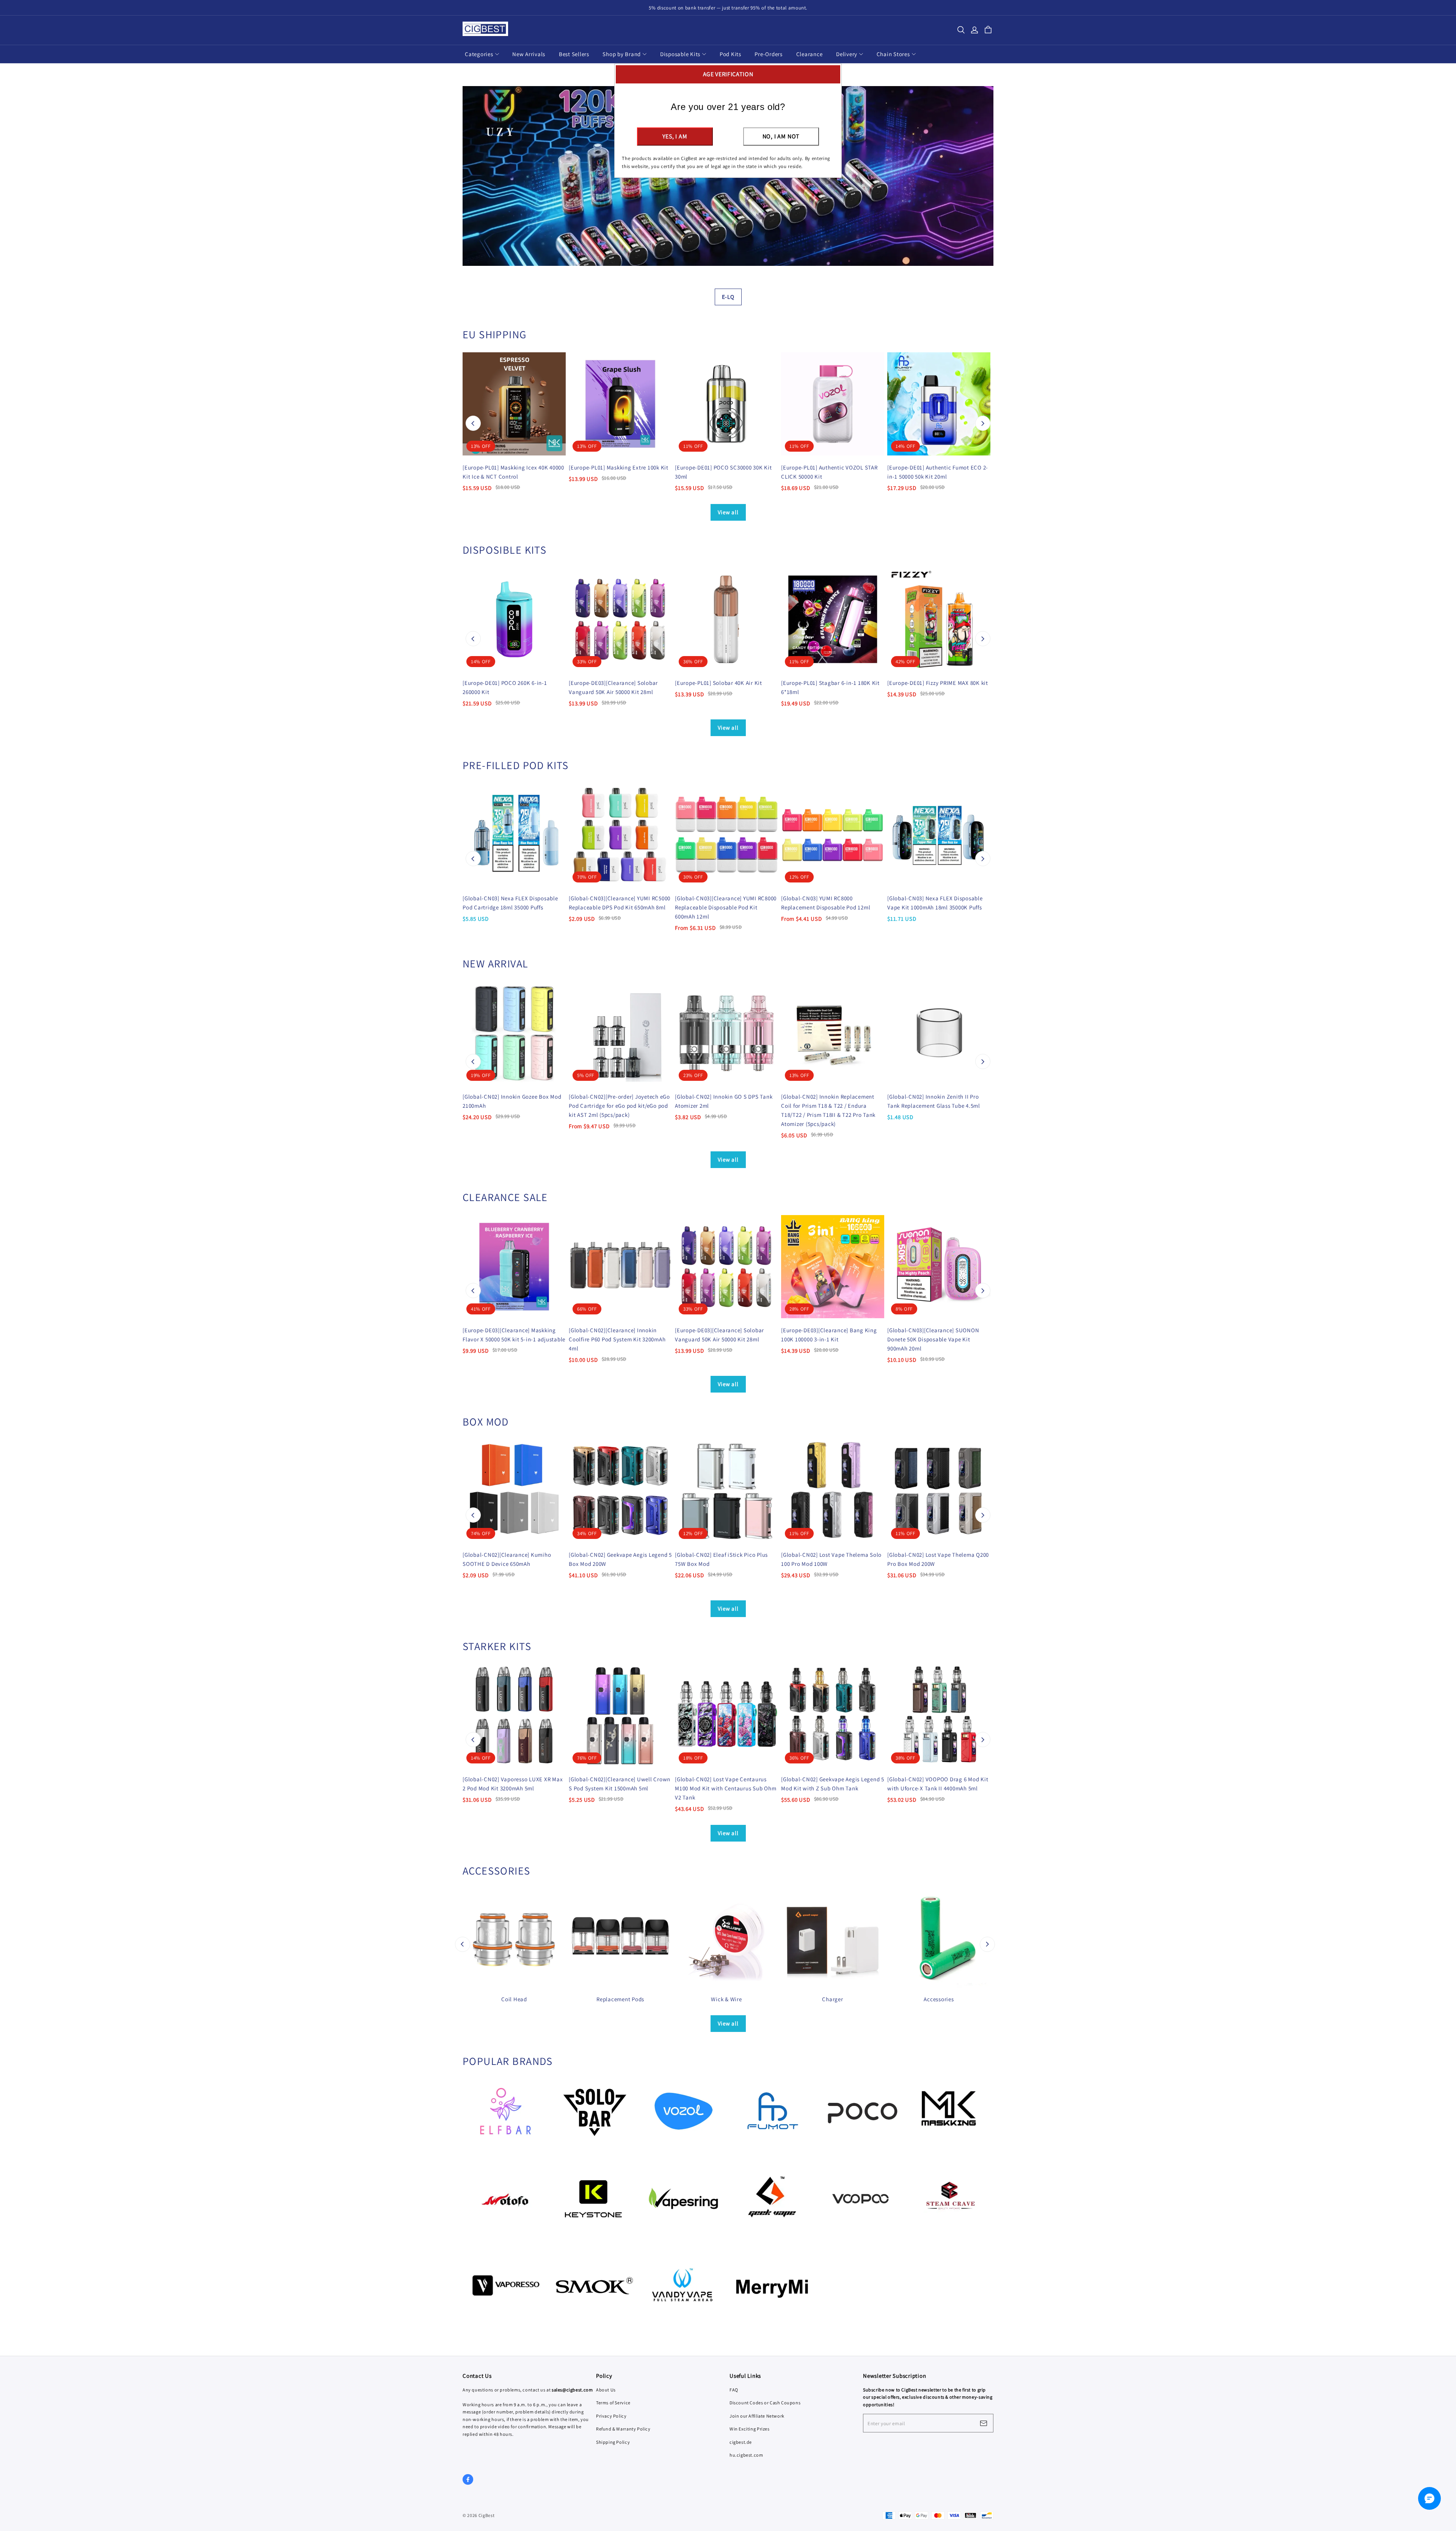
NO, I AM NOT (781, 136)
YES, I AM (675, 136)
